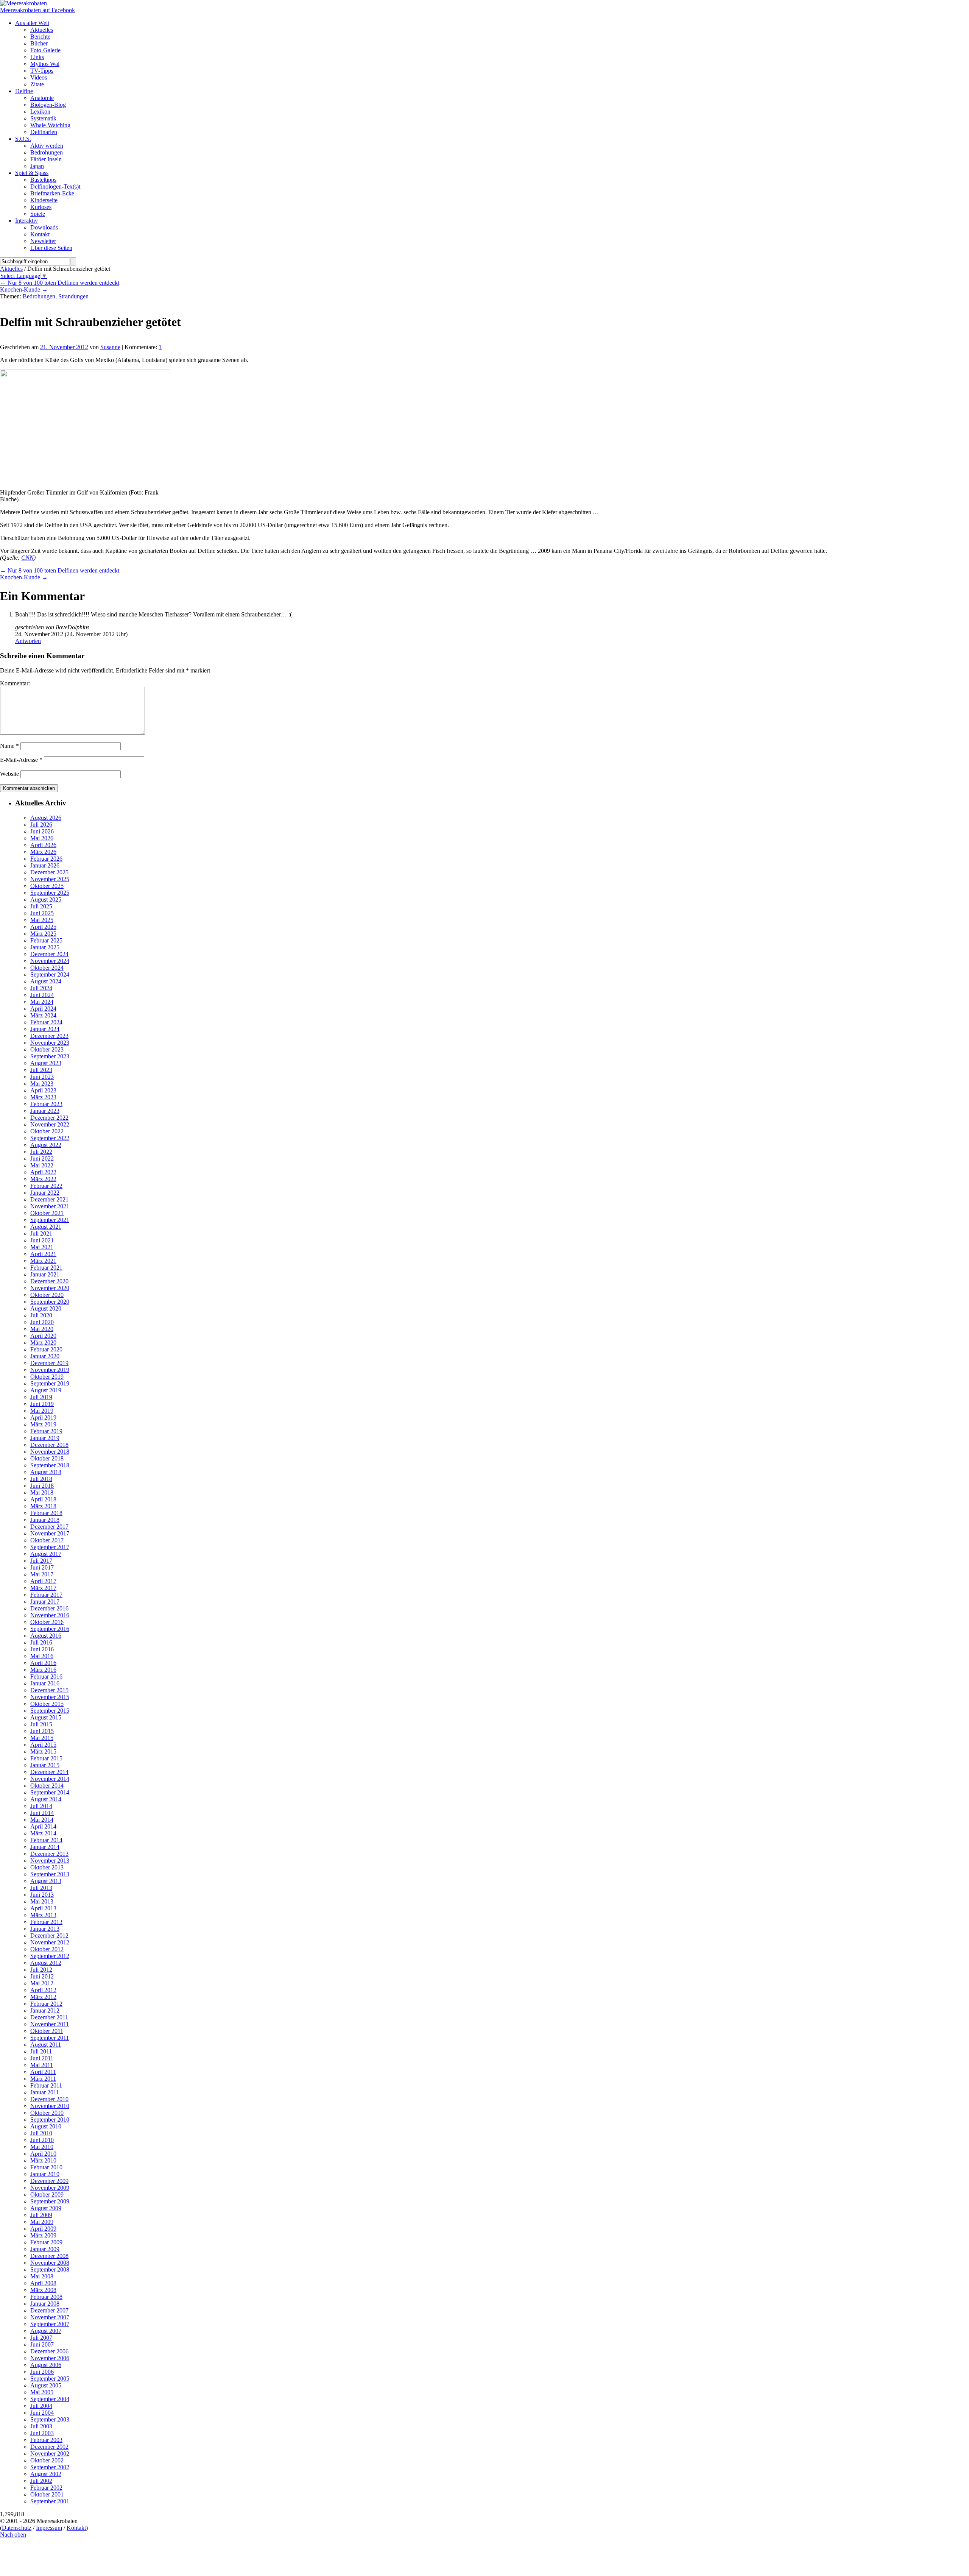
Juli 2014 (41, 1806)
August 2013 (46, 1881)
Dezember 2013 (49, 1854)
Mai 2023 (42, 1084)
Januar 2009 (45, 2249)
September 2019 (50, 1383)
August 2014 (46, 1799)
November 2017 (50, 1533)
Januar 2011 (45, 2092)
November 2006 (50, 2358)
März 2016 (43, 1670)
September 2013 (50, 1874)
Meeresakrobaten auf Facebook (37, 10)
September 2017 (50, 1547)
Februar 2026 (46, 859)
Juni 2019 (42, 1404)
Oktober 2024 (47, 968)
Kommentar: (15, 683)
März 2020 (43, 1343)
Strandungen (73, 296)
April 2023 (43, 1090)
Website (9, 774)
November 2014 (50, 1779)
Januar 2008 (45, 2304)
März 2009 (43, 2235)
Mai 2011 (42, 2065)
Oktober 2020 (47, 1295)
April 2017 (43, 1581)
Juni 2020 (42, 1322)
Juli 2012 (41, 1970)
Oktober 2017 (47, 1540)
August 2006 (46, 2365)
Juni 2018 (42, 1486)
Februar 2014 (46, 1840)
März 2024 (43, 1015)
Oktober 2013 (47, 1867)
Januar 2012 (45, 2010)
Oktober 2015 (47, 1704)
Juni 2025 (42, 913)
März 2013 (43, 1915)
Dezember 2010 (49, 2099)
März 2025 (43, 934)
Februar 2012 (46, 2004)
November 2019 (50, 1370)
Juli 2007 (41, 2338)
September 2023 (50, 1056)
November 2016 (50, 1615)
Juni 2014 (42, 1813)
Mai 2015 (42, 1738)
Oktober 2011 (47, 2031)
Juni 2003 (42, 2433)
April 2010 (43, 2154)
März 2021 (43, 1261)
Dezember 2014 (49, 1772)
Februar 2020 (46, 1349)
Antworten (28, 641)
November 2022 (50, 1124)
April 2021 (43, 1254)
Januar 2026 (45, 865)
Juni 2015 (42, 1731)
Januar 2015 (45, 1765)
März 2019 (43, 1424)
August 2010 (46, 2126)
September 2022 (50, 1138)
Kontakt (76, 2528)
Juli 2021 (41, 1233)
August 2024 (46, 981)
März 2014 (43, 1833)
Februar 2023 (46, 1104)
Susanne (110, 347)
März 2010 (43, 2160)
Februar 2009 (46, 2242)
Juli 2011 (41, 2051)
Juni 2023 (42, 1077)
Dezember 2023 (49, 1036)
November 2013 (50, 1861)
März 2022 (43, 1179)
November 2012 (50, 1942)
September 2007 (50, 2324)
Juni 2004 (42, 2413)
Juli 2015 (41, 1724)
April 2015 (43, 1745)
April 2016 (43, 1663)
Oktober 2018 (47, 1458)
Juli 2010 (41, 2133)
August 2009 (46, 2208)
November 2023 (50, 1043)
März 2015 (43, 1751)
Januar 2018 (45, 1520)
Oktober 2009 (47, 2195)
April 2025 (43, 927)
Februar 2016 (46, 1677)
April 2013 (43, 1908)
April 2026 (43, 845)
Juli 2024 (41, 988)
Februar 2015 (46, 1758)
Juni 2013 (42, 1895)
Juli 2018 (41, 1479)
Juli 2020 (41, 1315)
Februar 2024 (46, 1022)
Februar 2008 (46, 2297)
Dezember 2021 (49, 1199)
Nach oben (13, 2535)
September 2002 (50, 2467)
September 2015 (50, 1711)
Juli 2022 (41, 1152)
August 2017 (46, 1554)
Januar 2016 (45, 1683)
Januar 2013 (45, 1929)
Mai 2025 (42, 920)
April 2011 (43, 2072)
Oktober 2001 (47, 2494)
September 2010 (50, 2120)
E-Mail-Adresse (21, 760)
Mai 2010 (42, 2147)
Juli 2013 (41, 1888)
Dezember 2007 (49, 2310)
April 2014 (43, 1826)
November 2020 (50, 1288)
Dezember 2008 (49, 2256)
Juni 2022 (42, 1158)
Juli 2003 (41, 2426)
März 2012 (43, 1997)
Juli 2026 (41, 825)
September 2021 (50, 1220)
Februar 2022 (46, 1186)
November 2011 (50, 2024)
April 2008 (43, 2283)
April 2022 (43, 1172)
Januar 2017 (45, 1602)
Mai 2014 (42, 1820)
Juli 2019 (41, 1397)
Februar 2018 (46, 1513)
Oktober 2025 (47, 886)
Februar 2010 (46, 2167)
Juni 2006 (42, 2372)
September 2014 (50, 1792)
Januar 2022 (45, 1193)
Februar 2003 (46, 2440)
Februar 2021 (46, 1268)
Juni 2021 (42, 1240)
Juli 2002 (41, 2481)
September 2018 (50, 1465)
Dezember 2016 (49, 1608)
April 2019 (43, 1418)
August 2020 (46, 1308)
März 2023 (43, 1097)
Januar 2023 (45, 1111)
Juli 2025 (41, 906)
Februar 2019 (46, 1431)
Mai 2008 (42, 2276)
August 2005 (46, 2385)
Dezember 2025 (49, 872)
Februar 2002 (46, 2488)
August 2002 (46, 2474)
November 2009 (50, 2188)
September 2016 (50, 1629)
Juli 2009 (41, 2215)
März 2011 (43, 2079)
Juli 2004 (41, 2406)
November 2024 (50, 961)
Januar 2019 (45, 1438)
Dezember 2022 (49, 1118)
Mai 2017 (42, 1574)
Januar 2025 (45, 947)
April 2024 (43, 1009)
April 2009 (43, 2229)
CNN (27, 558)
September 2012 (50, 1956)
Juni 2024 (42, 995)
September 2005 (50, 2379)
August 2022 (46, 1145)
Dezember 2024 (49, 954)
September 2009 (50, 2201)
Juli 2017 (41, 1561)
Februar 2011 (46, 2085)
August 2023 (46, 1063)
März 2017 (43, 1588)
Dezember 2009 (49, 2181)
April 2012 (43, 1990)
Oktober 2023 (47, 1049)
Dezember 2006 (49, 2351)
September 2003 (50, 2419)
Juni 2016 (42, 1649)
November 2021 (50, 1206)
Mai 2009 (42, 2222)
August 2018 (46, 1472)
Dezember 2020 (49, 1281)
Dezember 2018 (49, 1445)
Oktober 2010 (47, 2113)
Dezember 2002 (49, 2447)
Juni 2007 (42, 2344)
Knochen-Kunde (24, 289)
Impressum (49, 2528)
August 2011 (46, 2045)
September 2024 (50, 974)
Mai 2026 (42, 838)
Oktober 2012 (47, 1949)
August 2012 (46, 1963)
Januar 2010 (45, 2174)
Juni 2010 (42, 2140)
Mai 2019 (42, 1411)
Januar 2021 (45, 1274)
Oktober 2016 (47, 1622)
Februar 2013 (46, 1922)
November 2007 (50, 2317)
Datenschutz (17, 2528)
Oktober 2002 (47, 2460)
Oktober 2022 (47, 1131)
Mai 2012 (42, 1983)
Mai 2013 (42, 1901)
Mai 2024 (42, 1002)
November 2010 (50, 2106)
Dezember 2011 (49, 2017)
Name (9, 746)
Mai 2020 (42, 1329)
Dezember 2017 (49, 1527)
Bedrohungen (39, 296)
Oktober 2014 (47, 1786)
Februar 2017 (46, 1595)
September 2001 (50, 2501)
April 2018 (43, 1499)
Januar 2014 (45, 1847)
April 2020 (43, 1336)
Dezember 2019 (49, 1363)
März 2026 (43, 852)
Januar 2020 (45, 1356)
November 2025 (50, 879)
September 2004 (50, 2399)
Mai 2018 (42, 1492)
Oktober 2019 (47, 1377)
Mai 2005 (42, 2392)
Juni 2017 (42, 1567)
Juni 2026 (42, 831)
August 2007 (46, 2331)
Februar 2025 (46, 940)
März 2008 (43, 2290)
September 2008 (50, 2269)
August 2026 (46, 818)
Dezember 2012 (49, 1936)
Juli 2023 (41, 1070)
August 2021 (46, 1227)
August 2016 (46, 1636)
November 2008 (50, 2263)
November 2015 (50, 1697)
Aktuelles (11, 269)
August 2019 (46, 1390)
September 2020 (50, 1302)
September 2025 (50, 893)
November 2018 (50, 1452)
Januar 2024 (45, 1029)
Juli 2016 (41, 1642)
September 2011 (50, 2038)
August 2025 (46, 899)
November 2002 (50, 2454)
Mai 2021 (42, 1247)
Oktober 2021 (47, 1213)
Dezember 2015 (49, 1690)
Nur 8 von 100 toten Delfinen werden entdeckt (60, 283)
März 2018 (43, 1506)
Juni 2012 (42, 1976)
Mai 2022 (42, 1165)
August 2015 (46, 1717)
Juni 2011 (42, 2058)
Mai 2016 (42, 1656)
